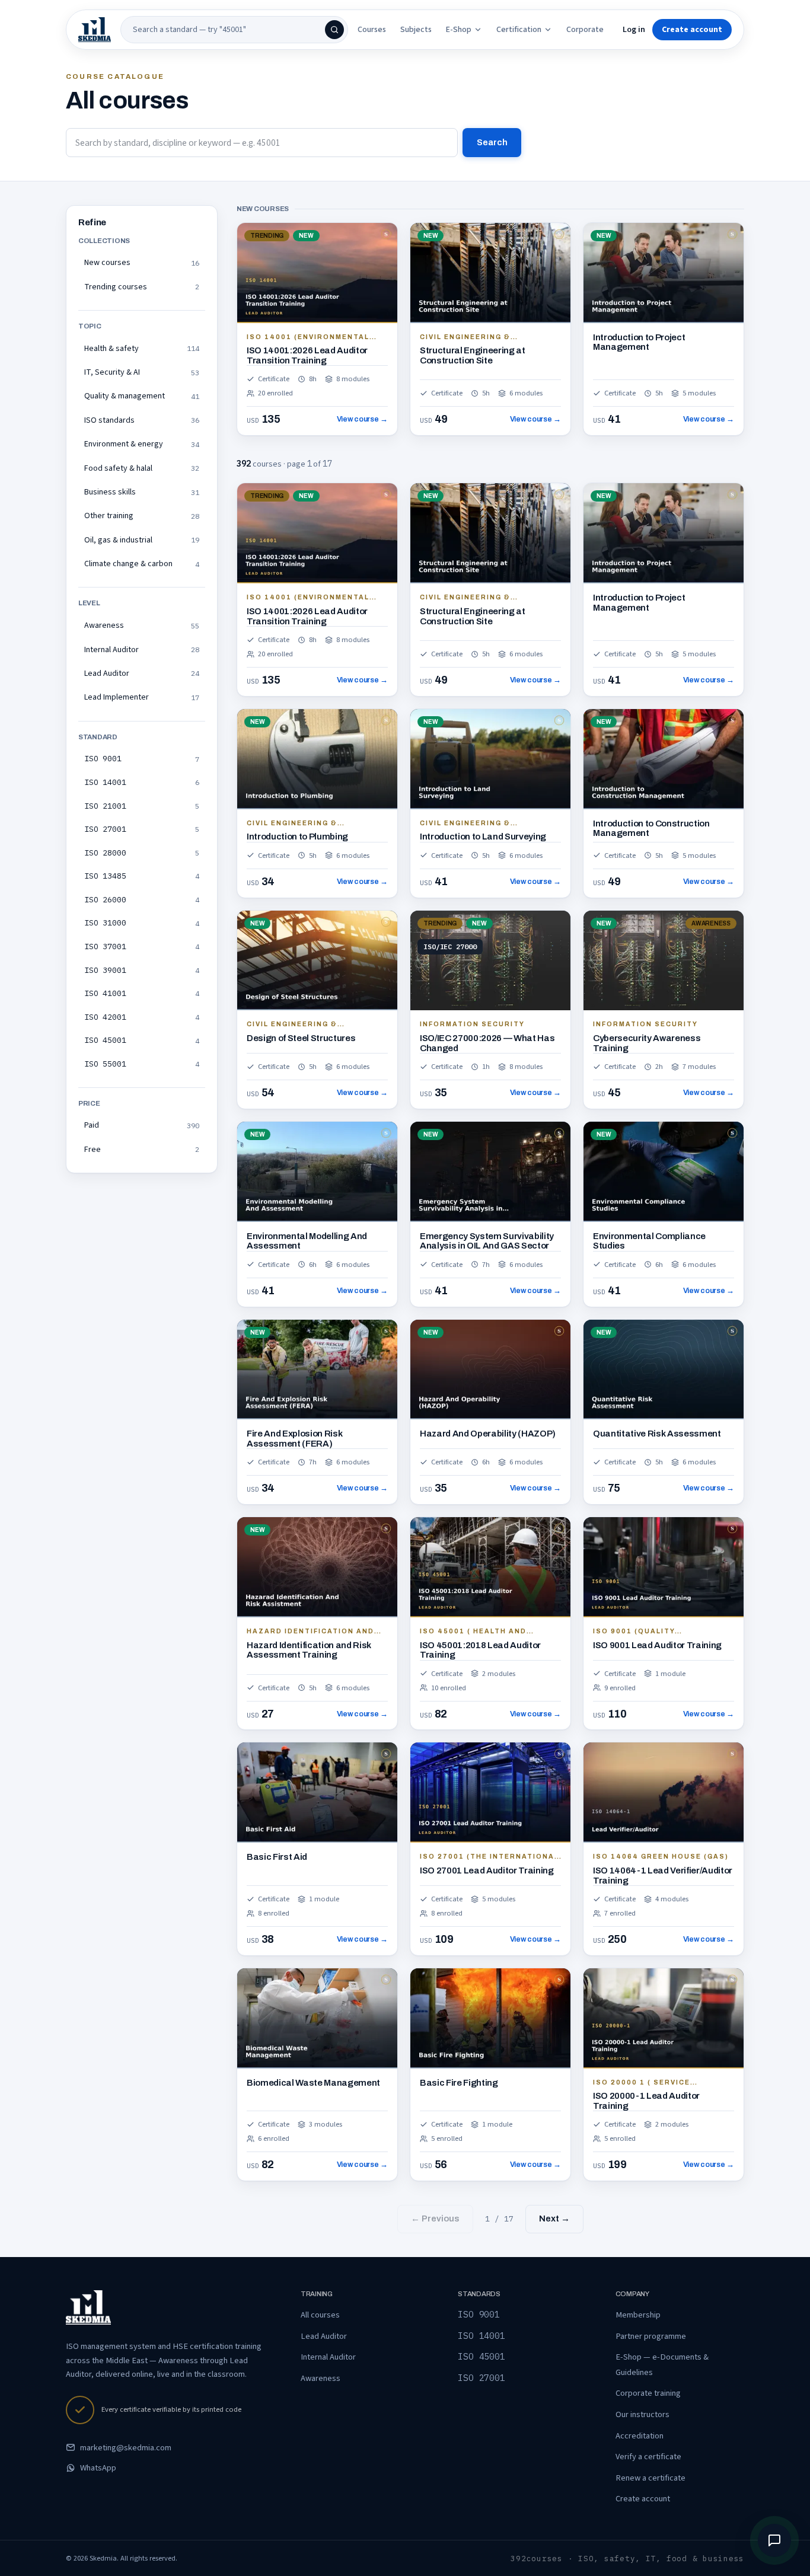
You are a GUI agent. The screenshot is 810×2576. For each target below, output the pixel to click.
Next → (554, 2219)
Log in (634, 30)
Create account (643, 2499)
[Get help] (774, 2540)
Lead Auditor (324, 2336)
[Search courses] (334, 30)
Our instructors (642, 2414)
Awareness (321, 2378)
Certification (519, 30)
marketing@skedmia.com (126, 2448)
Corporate (585, 30)
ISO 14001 (481, 2336)
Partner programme (651, 2336)
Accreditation (640, 2436)
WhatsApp (98, 2468)
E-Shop (459, 30)
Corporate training (648, 2393)
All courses (320, 2315)
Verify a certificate (648, 2457)
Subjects (416, 30)
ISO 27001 (481, 2378)
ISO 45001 (481, 2356)
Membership (638, 2315)
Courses (372, 30)
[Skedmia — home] (95, 30)
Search (492, 142)
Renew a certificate (650, 2478)
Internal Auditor (328, 2357)
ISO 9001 (479, 2314)
